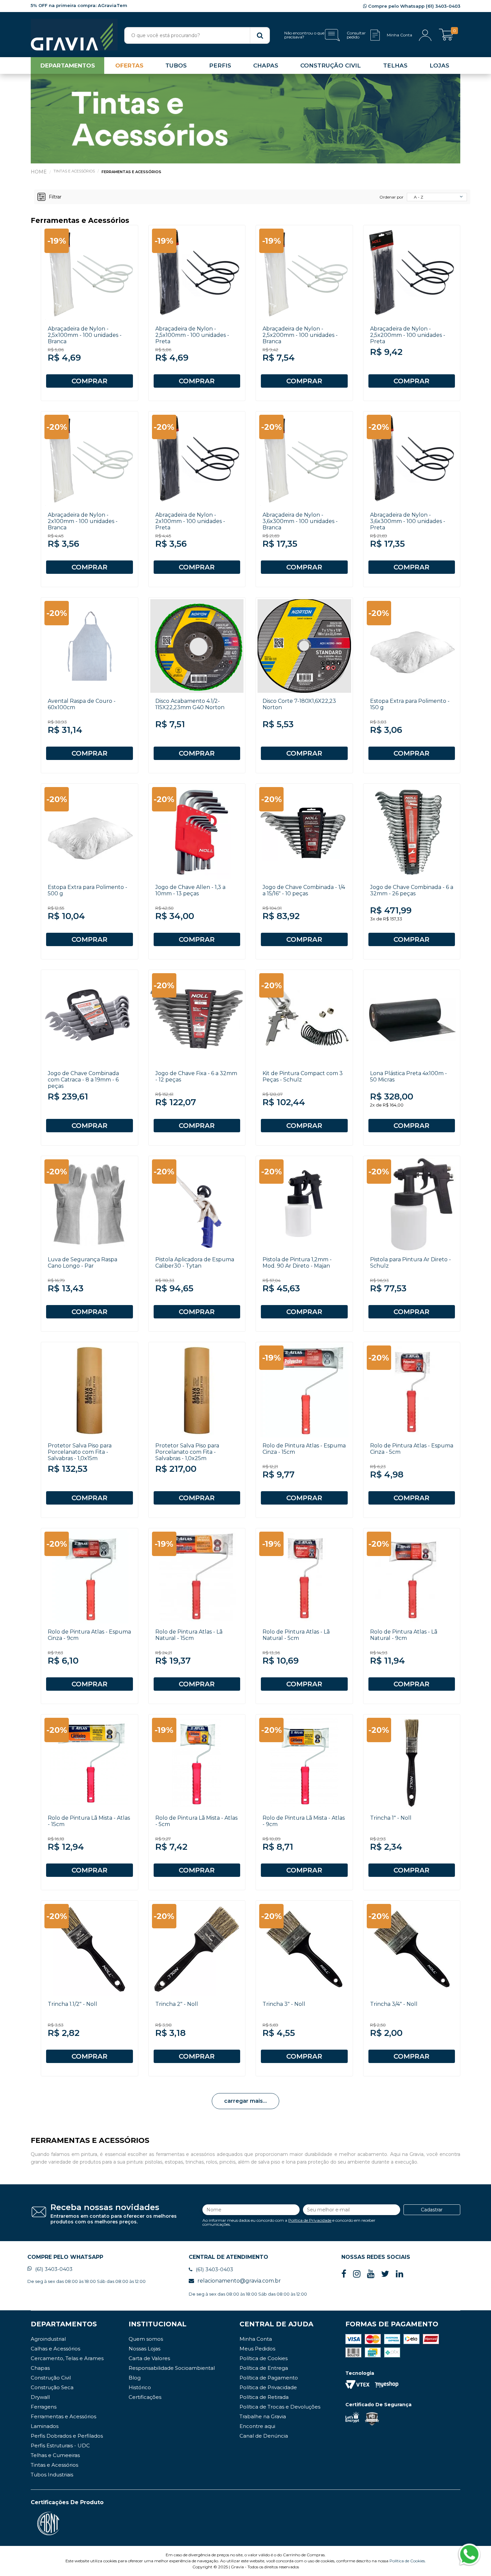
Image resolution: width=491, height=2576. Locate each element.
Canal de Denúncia (264, 2436)
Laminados (45, 2426)
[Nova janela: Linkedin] (399, 2274)
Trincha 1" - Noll (391, 1818)
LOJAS (439, 66)
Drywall (40, 2397)
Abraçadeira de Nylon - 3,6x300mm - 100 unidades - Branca (300, 521)
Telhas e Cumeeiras (55, 2455)
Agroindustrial (48, 2339)
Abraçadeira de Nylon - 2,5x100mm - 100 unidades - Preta (192, 335)
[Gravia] (74, 35)
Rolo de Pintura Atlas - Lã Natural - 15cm (189, 1635)
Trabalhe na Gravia (263, 2416)
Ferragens (44, 2407)
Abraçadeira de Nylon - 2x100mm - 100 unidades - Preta (190, 521)
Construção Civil (51, 2378)
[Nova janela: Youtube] (371, 2274)
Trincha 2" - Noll (177, 2004)
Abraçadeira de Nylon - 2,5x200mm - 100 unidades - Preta (408, 335)
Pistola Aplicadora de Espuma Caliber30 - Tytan (195, 1263)
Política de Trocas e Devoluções (280, 2407)
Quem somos (146, 2339)
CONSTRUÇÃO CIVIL (331, 66)
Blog (135, 2378)
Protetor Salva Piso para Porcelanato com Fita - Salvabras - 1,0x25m (187, 1452)
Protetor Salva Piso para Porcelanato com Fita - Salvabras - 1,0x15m (80, 1452)
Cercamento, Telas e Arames (67, 2358)
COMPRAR (90, 381)
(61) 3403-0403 (54, 2269)
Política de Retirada (264, 2397)
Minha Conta (256, 2339)
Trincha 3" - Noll (284, 2004)
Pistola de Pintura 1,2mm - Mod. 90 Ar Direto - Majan (297, 1263)
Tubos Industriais (52, 2475)
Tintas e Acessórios (74, 171)
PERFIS (220, 66)
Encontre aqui (257, 2426)
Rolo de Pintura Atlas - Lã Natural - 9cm (404, 1635)
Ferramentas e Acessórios (131, 172)
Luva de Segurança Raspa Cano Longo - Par (83, 1263)
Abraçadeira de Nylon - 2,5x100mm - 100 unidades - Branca (85, 335)
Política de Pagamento (269, 2378)
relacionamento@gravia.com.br (239, 2281)
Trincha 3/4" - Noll (394, 2004)
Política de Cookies (264, 2358)
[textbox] (197, 35)
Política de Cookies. (408, 2561)
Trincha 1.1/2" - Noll (72, 2004)
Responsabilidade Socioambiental (172, 2368)
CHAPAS (266, 66)
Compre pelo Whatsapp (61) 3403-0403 (414, 6)
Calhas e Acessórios (55, 2349)
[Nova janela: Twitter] (385, 2274)
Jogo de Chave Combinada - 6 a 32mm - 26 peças (412, 890)
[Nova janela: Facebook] (344, 2274)
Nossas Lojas (144, 2349)
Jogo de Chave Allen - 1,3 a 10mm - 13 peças (190, 890)
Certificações (145, 2397)
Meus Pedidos (257, 2349)
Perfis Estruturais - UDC (60, 2445)
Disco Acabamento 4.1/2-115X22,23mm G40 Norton (190, 704)
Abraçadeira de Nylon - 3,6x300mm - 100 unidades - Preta (408, 521)
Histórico (140, 2387)
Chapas (40, 2368)
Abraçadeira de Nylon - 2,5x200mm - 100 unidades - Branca (300, 335)
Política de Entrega (264, 2368)
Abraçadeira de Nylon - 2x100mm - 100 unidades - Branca (83, 521)
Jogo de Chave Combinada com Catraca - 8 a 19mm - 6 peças (83, 1080)
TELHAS (395, 66)
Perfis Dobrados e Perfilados (67, 2436)
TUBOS (176, 66)
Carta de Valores (149, 2358)
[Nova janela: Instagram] (357, 2274)
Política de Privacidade (310, 2220)
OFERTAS (129, 66)
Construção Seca (52, 2387)
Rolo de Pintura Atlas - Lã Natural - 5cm (296, 1635)
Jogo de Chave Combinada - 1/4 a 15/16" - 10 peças (304, 890)
